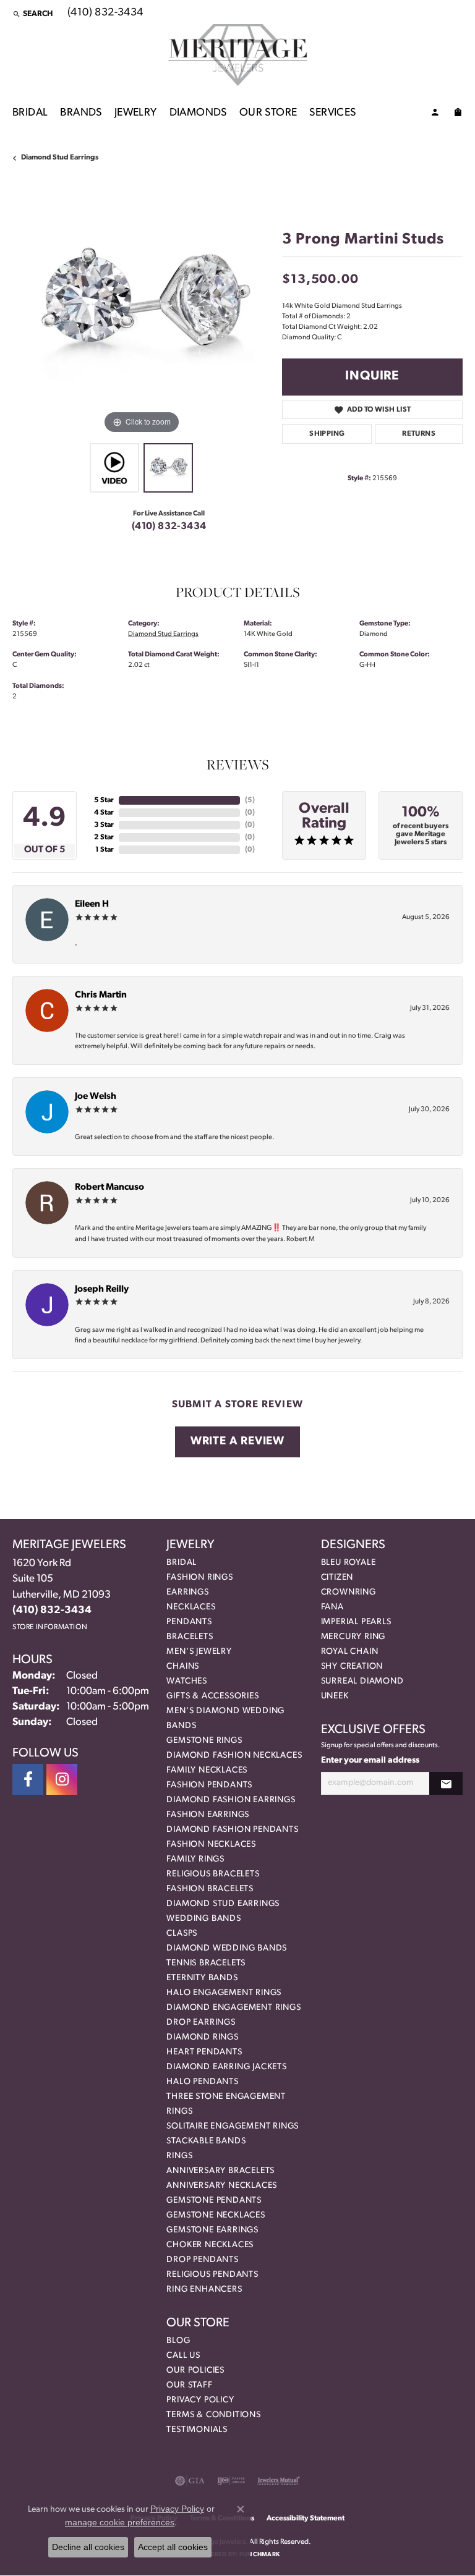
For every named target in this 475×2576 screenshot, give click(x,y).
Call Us (183, 2356)
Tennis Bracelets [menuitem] (206, 1963)
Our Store (268, 113)
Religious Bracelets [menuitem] (213, 1874)
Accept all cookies (173, 2547)
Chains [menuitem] (183, 1667)
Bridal (30, 113)
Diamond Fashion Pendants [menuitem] (232, 1830)
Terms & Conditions (213, 2415)
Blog (178, 2341)
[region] (141, 308)
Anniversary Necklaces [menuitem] (222, 2186)
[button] (32, 14)
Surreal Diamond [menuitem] (362, 1681)
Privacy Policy (200, 2400)
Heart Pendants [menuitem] (204, 2052)
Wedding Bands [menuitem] (203, 1919)
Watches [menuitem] (187, 1681)
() (250, 800)
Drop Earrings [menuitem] (201, 2023)
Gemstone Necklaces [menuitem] (216, 2215)
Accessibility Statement (306, 2519)
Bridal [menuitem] (182, 1563)
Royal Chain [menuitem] (350, 1652)
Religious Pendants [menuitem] (212, 2275)
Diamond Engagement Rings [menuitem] (233, 2008)
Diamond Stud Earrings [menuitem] (223, 1904)
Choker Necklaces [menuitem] (210, 2245)
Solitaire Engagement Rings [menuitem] (233, 2126)
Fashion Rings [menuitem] (199, 1578)
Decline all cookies (88, 2547)
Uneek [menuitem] (335, 1696)
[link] (104, 14)
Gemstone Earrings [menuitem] (212, 2230)
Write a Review (237, 1442)
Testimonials (197, 2430)
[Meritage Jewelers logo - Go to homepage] (238, 55)
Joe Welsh (96, 1097)
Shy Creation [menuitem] (352, 1667)
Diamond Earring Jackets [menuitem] (226, 2067)
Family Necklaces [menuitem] (207, 1770)
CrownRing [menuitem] (349, 1592)
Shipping (327, 434)
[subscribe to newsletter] (446, 1783)
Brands (81, 113)
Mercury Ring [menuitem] (353, 1637)
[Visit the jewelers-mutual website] (279, 2481)
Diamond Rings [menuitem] (202, 2037)
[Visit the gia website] (190, 2481)
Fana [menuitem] (332, 1607)
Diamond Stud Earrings (60, 158)
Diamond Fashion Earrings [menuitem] (231, 1800)
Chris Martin (101, 995)
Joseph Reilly (102, 1290)
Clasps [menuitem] (182, 1934)
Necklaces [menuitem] (191, 1607)
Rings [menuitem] (179, 2156)
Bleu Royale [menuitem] (349, 1563)
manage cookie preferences (120, 2522)
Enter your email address (370, 1760)
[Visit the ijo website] (231, 2481)
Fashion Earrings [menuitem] (208, 1815)
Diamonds (198, 113)
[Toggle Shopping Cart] (458, 114)
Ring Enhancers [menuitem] (204, 2290)
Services (332, 113)
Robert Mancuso (109, 1188)
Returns (419, 434)
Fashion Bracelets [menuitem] (210, 1889)
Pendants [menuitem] (189, 1622)
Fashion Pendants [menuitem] (209, 1785)
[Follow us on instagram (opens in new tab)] (62, 1779)
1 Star (105, 850)
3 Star (104, 825)
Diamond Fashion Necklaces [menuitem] (234, 1756)
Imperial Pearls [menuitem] (356, 1622)
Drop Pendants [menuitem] (202, 2260)
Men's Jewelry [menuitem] (199, 1652)
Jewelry (136, 113)
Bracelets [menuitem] (190, 1637)
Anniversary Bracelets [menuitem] (220, 2171)
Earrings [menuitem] (187, 1592)
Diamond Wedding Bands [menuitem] (227, 1948)
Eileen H (92, 905)
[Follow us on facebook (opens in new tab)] (28, 1779)
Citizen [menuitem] (337, 1578)
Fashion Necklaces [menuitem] (211, 1845)
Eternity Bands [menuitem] (202, 1978)
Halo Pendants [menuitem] (202, 2082)
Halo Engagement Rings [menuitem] (224, 1993)
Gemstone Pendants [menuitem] (214, 2201)
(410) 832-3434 (169, 527)
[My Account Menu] (435, 114)
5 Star (104, 800)
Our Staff (189, 2385)
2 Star (104, 837)
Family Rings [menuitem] (195, 1859)
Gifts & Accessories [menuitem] (212, 1696)
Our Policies (195, 2371)
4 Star (104, 813)
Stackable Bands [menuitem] (206, 2141)
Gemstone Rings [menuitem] (204, 1741)
